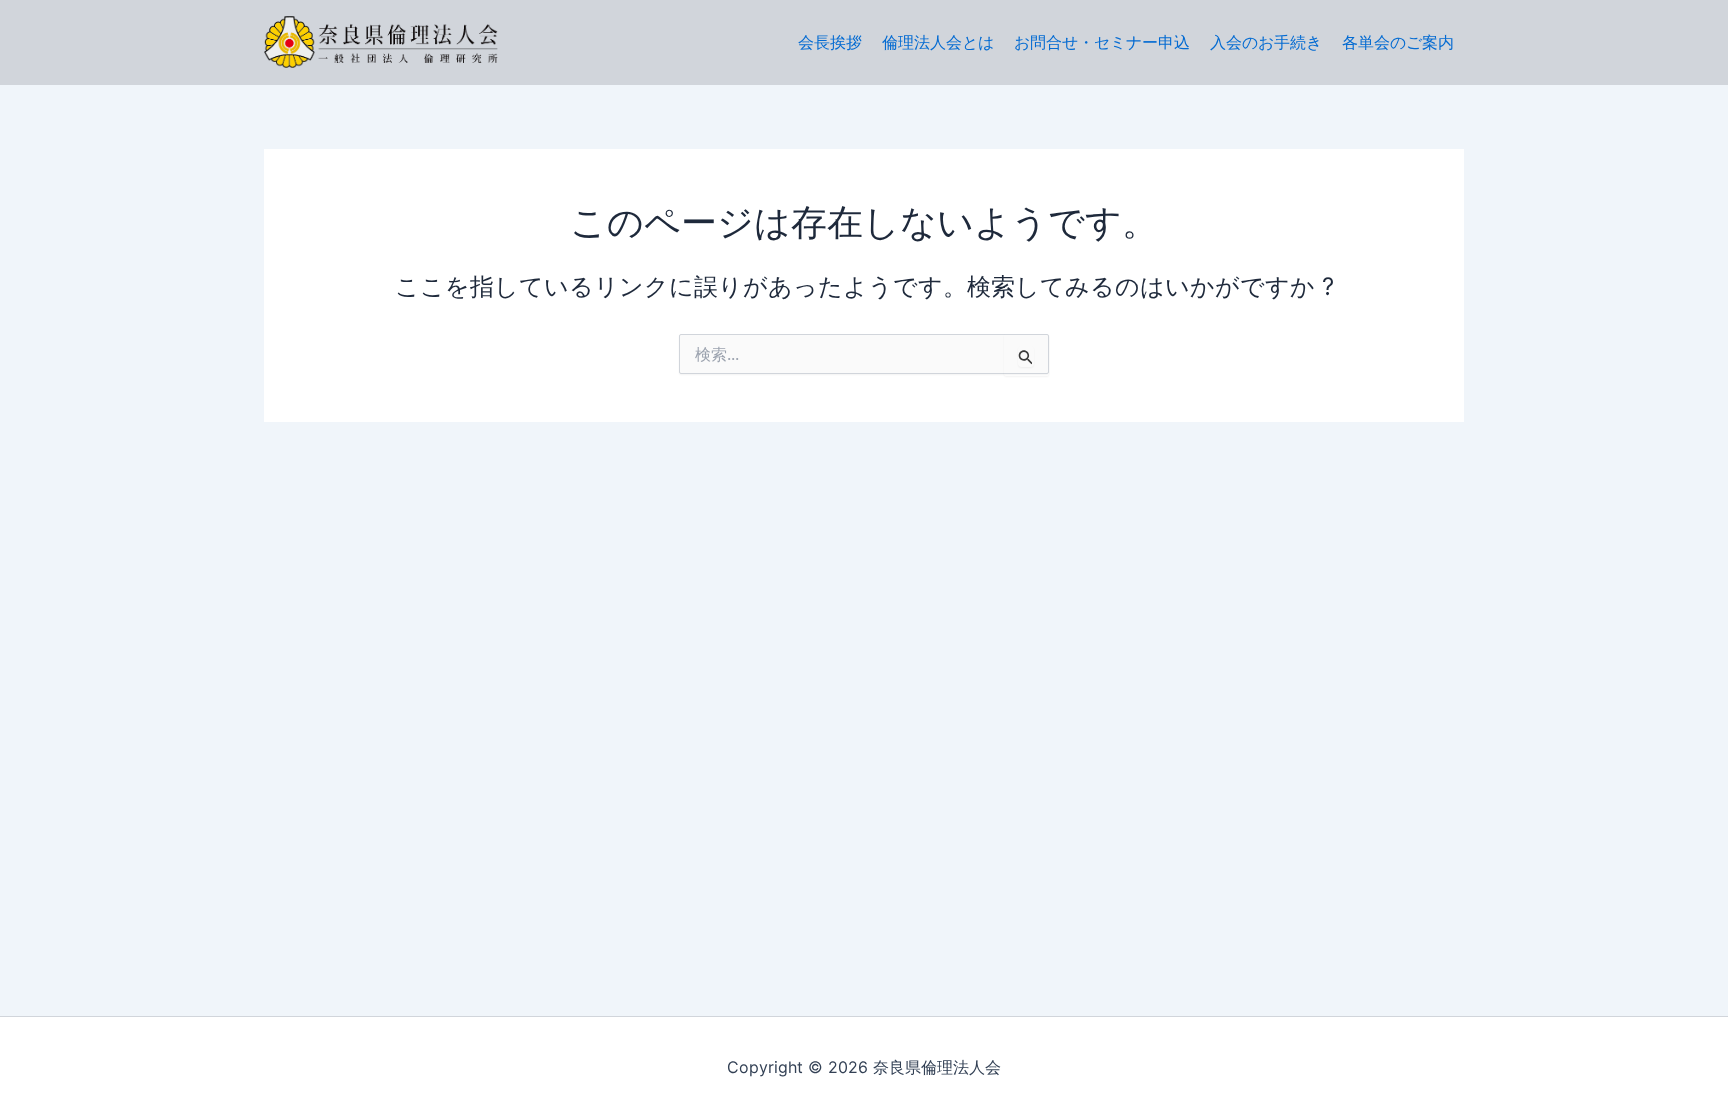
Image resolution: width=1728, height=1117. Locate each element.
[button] (1398, 42)
